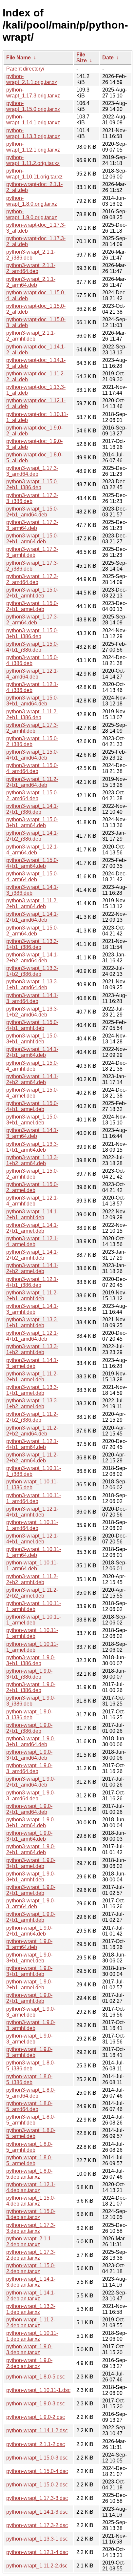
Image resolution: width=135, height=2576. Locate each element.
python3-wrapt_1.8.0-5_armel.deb (31, 2133)
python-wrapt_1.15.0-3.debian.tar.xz (31, 2214)
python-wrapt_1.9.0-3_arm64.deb (29, 1944)
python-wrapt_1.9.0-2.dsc (36, 2417)
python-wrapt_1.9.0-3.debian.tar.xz (29, 2349)
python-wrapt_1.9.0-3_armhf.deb (29, 2052)
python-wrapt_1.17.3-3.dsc (37, 2498)
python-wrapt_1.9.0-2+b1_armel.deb (29, 1985)
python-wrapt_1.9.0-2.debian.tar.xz (29, 2363)
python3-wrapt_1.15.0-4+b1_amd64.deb (32, 755)
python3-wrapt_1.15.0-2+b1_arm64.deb (32, 539)
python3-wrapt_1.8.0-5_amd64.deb (31, 2093)
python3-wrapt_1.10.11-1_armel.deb (34, 1620)
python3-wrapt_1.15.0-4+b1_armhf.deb (32, 1025)
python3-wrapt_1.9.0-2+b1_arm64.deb (31, 1849)
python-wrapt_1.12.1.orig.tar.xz (33, 147)
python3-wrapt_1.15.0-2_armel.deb (32, 1187)
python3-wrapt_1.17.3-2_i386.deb (32, 566)
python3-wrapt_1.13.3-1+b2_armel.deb (32, 1403)
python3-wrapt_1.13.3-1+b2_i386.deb (32, 971)
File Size (82, 58)
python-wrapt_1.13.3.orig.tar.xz (33, 133)
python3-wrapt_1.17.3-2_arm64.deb (32, 620)
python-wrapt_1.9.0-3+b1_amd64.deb (29, 1755)
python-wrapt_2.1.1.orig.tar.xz (32, 79)
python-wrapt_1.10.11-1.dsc (38, 2390)
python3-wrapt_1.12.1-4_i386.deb (32, 687)
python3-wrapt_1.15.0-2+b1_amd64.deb (32, 512)
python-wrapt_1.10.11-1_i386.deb (32, 1485)
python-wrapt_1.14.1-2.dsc (37, 2430)
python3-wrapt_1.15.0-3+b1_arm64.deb (32, 822)
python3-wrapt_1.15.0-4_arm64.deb (32, 877)
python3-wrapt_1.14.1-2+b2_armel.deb (32, 1268)
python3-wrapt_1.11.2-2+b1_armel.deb (32, 1377)
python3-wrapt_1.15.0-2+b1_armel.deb (32, 606)
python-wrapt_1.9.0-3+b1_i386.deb (29, 1674)
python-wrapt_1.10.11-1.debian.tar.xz (32, 2336)
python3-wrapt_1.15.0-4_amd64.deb (32, 768)
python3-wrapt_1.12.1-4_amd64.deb (32, 674)
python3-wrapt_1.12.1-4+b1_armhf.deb (32, 1512)
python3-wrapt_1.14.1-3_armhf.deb (32, 1309)
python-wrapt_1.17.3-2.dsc (37, 2525)
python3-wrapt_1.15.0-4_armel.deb (32, 1093)
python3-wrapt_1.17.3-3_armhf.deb (32, 552)
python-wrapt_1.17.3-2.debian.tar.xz (31, 2255)
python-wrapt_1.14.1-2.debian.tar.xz (31, 2296)
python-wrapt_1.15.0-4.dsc (37, 2471)
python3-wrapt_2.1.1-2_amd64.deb (31, 268)
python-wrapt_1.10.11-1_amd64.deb (32, 1525)
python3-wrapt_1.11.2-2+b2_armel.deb (32, 1593)
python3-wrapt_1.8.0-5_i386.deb (31, 2066)
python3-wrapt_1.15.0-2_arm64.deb (32, 931)
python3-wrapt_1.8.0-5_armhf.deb (31, 2120)
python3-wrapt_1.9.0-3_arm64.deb (31, 1904)
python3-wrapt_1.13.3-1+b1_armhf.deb (32, 1322)
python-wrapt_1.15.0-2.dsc (37, 2485)
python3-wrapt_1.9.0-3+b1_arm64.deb (31, 1822)
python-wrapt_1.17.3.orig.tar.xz (33, 93)
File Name (19, 58)
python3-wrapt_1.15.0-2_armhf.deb (32, 1174)
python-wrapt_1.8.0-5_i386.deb (29, 2079)
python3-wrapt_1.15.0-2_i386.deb (32, 741)
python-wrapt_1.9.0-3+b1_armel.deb (29, 1958)
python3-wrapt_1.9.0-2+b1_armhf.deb (31, 1917)
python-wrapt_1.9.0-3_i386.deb (29, 1715)
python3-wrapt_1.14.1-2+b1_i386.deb (32, 809)
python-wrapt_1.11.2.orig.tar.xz (33, 160)
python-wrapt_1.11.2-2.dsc (37, 2566)
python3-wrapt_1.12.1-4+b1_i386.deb (32, 1282)
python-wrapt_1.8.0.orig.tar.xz (32, 201)
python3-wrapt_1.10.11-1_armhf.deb (34, 1606)
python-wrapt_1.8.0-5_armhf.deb (29, 2147)
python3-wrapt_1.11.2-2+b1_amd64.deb (32, 782)
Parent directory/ (25, 69)
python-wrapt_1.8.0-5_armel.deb (29, 2160)
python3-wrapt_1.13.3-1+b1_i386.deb (32, 944)
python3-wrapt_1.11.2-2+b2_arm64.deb (32, 1458)
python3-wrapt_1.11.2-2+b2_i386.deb (32, 1417)
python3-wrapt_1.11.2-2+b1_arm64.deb (32, 903)
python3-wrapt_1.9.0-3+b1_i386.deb (31, 1660)
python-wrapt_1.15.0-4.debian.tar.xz (31, 2201)
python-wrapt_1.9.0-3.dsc (36, 2404)
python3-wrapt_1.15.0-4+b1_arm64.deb (32, 863)
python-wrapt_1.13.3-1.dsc (37, 2539)
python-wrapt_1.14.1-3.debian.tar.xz (31, 2282)
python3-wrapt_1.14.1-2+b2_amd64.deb (32, 958)
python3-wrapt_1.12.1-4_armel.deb (32, 1241)
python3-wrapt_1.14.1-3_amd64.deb (32, 998)
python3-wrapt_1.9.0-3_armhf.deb (31, 2025)
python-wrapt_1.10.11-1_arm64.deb (32, 1566)
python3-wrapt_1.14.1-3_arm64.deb (32, 1133)
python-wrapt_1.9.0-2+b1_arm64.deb (29, 1931)
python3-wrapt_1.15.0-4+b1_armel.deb (32, 1106)
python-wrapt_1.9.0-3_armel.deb (29, 2039)
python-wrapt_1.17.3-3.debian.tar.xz (31, 2228)
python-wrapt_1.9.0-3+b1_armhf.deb (29, 1971)
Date (108, 58)
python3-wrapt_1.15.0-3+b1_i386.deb (32, 633)
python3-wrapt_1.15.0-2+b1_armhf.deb (32, 593)
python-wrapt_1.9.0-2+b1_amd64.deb (29, 1809)
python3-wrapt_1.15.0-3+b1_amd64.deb (32, 701)
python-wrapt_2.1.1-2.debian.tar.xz (29, 2241)
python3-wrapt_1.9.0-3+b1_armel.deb (31, 1863)
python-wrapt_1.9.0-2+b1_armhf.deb (29, 1998)
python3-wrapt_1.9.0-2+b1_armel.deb (31, 1890)
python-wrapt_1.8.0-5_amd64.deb (29, 2106)
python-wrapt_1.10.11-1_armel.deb (32, 1647)
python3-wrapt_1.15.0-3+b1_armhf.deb (32, 1039)
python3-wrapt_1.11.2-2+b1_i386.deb (32, 714)
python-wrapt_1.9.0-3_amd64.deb (29, 1768)
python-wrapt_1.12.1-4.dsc (37, 2552)
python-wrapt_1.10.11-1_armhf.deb (32, 1633)
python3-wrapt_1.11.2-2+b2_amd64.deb (32, 1431)
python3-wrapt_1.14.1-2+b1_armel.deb (32, 1228)
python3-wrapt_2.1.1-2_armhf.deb (31, 336)
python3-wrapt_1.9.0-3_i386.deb (31, 1701)
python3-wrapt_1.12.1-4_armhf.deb (32, 1201)
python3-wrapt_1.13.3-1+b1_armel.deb (32, 1390)
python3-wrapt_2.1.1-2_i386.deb (31, 255)
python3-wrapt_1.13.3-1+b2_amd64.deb (32, 1012)
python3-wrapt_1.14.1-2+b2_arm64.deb (32, 1079)
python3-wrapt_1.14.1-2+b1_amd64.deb (32, 917)
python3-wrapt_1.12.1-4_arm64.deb (32, 850)
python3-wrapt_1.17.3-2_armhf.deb (32, 728)
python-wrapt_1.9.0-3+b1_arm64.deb (29, 1836)
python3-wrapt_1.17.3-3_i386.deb (32, 498)
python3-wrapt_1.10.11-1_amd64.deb (34, 1498)
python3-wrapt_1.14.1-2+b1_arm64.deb (32, 1052)
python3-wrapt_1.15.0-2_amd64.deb (32, 796)
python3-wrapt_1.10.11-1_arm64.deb (34, 1552)
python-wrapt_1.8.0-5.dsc (36, 2377)
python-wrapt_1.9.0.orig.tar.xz (32, 214)
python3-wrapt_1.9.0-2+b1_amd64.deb (31, 1782)
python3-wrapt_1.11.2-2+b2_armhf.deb (32, 1579)
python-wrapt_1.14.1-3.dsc (37, 2512)
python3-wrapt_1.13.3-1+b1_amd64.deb (32, 984)
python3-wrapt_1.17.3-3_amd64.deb (32, 471)
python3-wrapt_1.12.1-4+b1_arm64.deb (32, 1444)
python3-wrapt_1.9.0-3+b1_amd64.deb (31, 1741)
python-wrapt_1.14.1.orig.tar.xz (33, 120)
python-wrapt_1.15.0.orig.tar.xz (33, 106)
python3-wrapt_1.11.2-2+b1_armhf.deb (32, 1296)
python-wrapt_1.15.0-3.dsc (37, 2458)
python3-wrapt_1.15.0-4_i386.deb (32, 660)
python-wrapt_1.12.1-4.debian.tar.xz (31, 2187)
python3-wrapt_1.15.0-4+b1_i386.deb (32, 647)
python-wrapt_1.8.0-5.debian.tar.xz (29, 2174)
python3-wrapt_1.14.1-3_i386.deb (32, 890)
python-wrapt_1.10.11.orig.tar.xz (34, 174)
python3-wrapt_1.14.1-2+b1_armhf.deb (32, 1215)
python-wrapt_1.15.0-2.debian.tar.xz (31, 2268)
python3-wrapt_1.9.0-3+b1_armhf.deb (31, 1877)
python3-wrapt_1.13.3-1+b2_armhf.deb (32, 1349)
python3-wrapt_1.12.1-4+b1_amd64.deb (32, 1336)
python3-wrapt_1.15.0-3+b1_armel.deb (32, 1120)
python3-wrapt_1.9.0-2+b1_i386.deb (31, 1687)
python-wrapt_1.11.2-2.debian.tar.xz (31, 2323)
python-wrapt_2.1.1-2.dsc (36, 2444)
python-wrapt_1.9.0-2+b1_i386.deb (29, 1728)
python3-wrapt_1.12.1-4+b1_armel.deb (32, 1539)
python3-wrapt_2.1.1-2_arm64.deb (31, 282)
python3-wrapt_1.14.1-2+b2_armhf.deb (32, 1255)
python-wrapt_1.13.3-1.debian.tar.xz (31, 2309)
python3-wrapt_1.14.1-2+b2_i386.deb (32, 836)
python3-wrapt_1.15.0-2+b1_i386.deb (32, 484)
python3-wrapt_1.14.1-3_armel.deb (32, 1363)
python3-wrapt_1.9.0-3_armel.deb (31, 2012)
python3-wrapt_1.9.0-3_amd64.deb (31, 1796)
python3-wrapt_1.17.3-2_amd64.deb (32, 579)
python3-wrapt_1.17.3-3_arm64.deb (32, 525)
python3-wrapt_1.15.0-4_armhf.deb (32, 1066)
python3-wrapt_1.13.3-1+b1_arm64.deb (32, 1147)
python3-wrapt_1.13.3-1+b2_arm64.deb (32, 1160)
